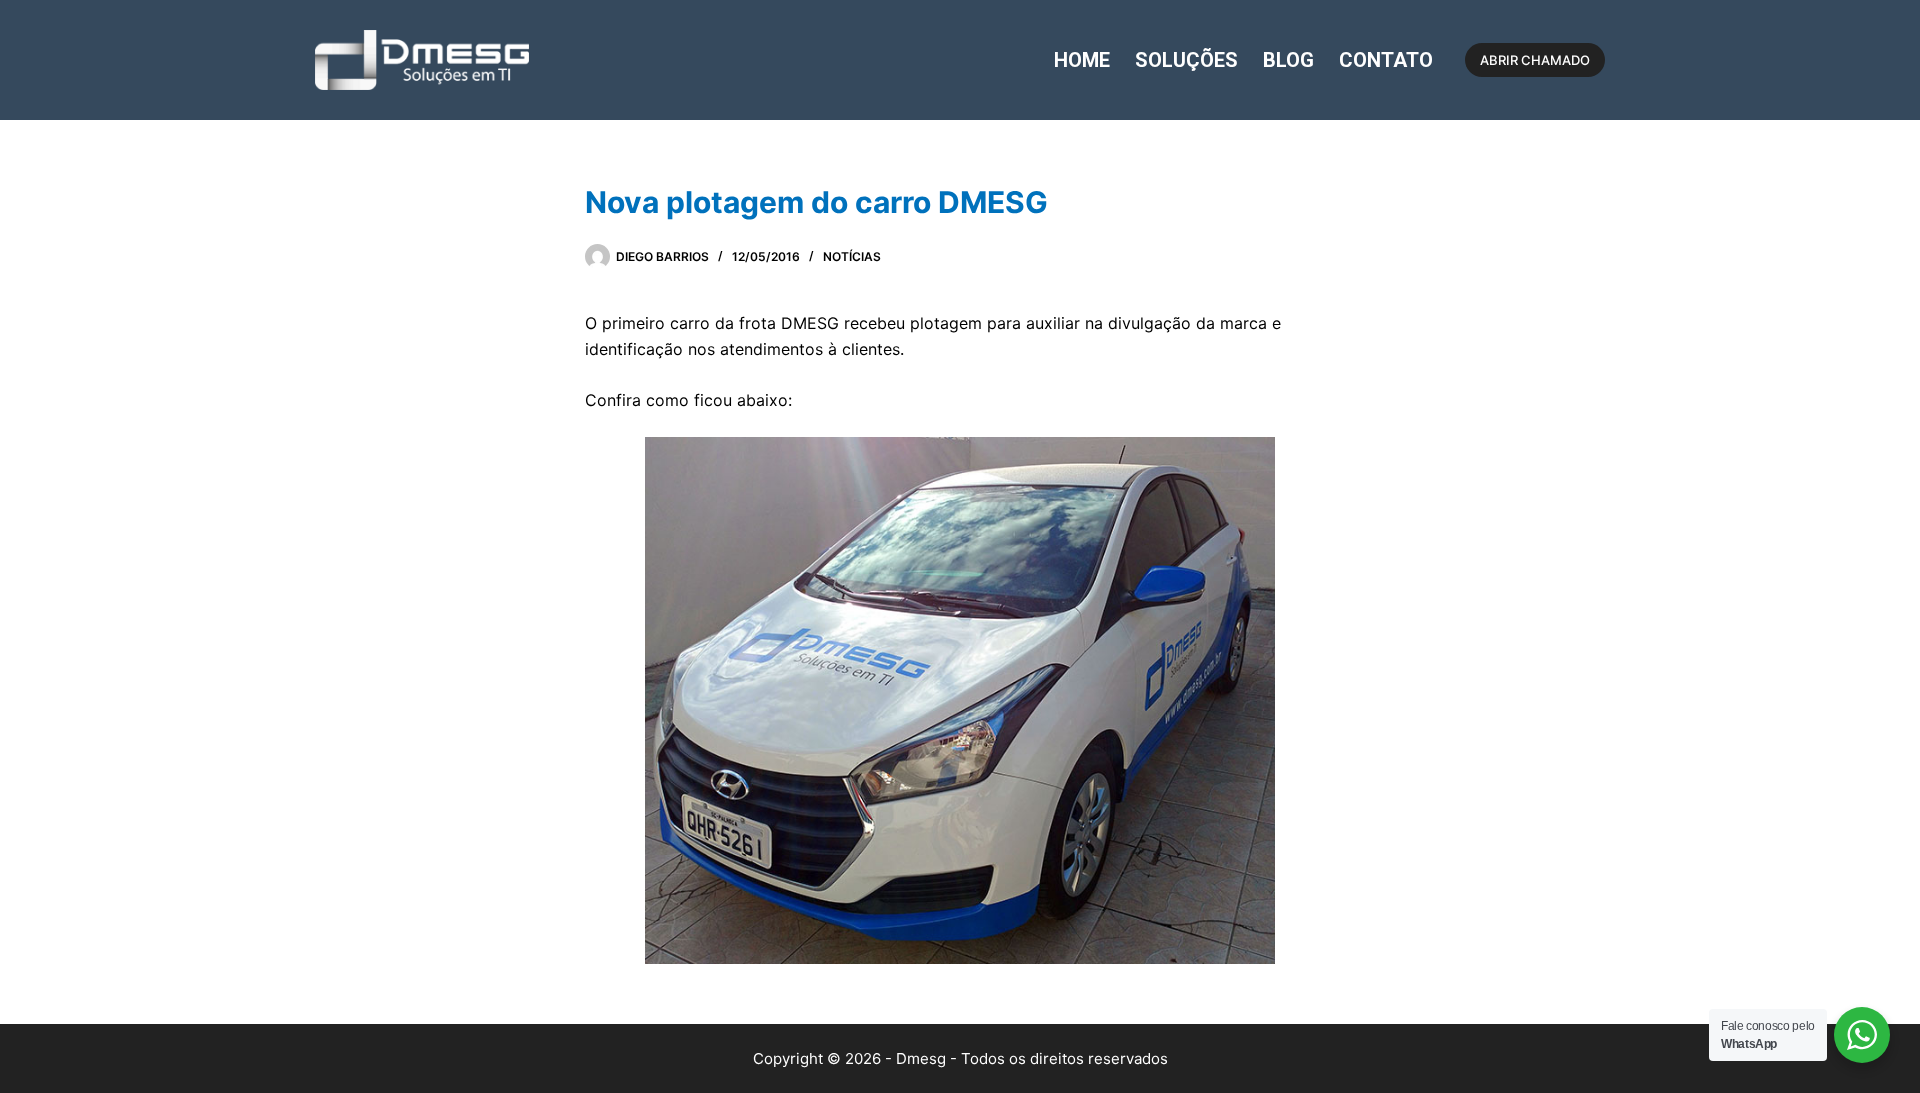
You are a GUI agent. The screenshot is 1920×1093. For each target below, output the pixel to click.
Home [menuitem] (1082, 60)
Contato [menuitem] (1386, 60)
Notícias (852, 256)
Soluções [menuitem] (1186, 60)
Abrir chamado (1535, 60)
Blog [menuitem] (1288, 60)
